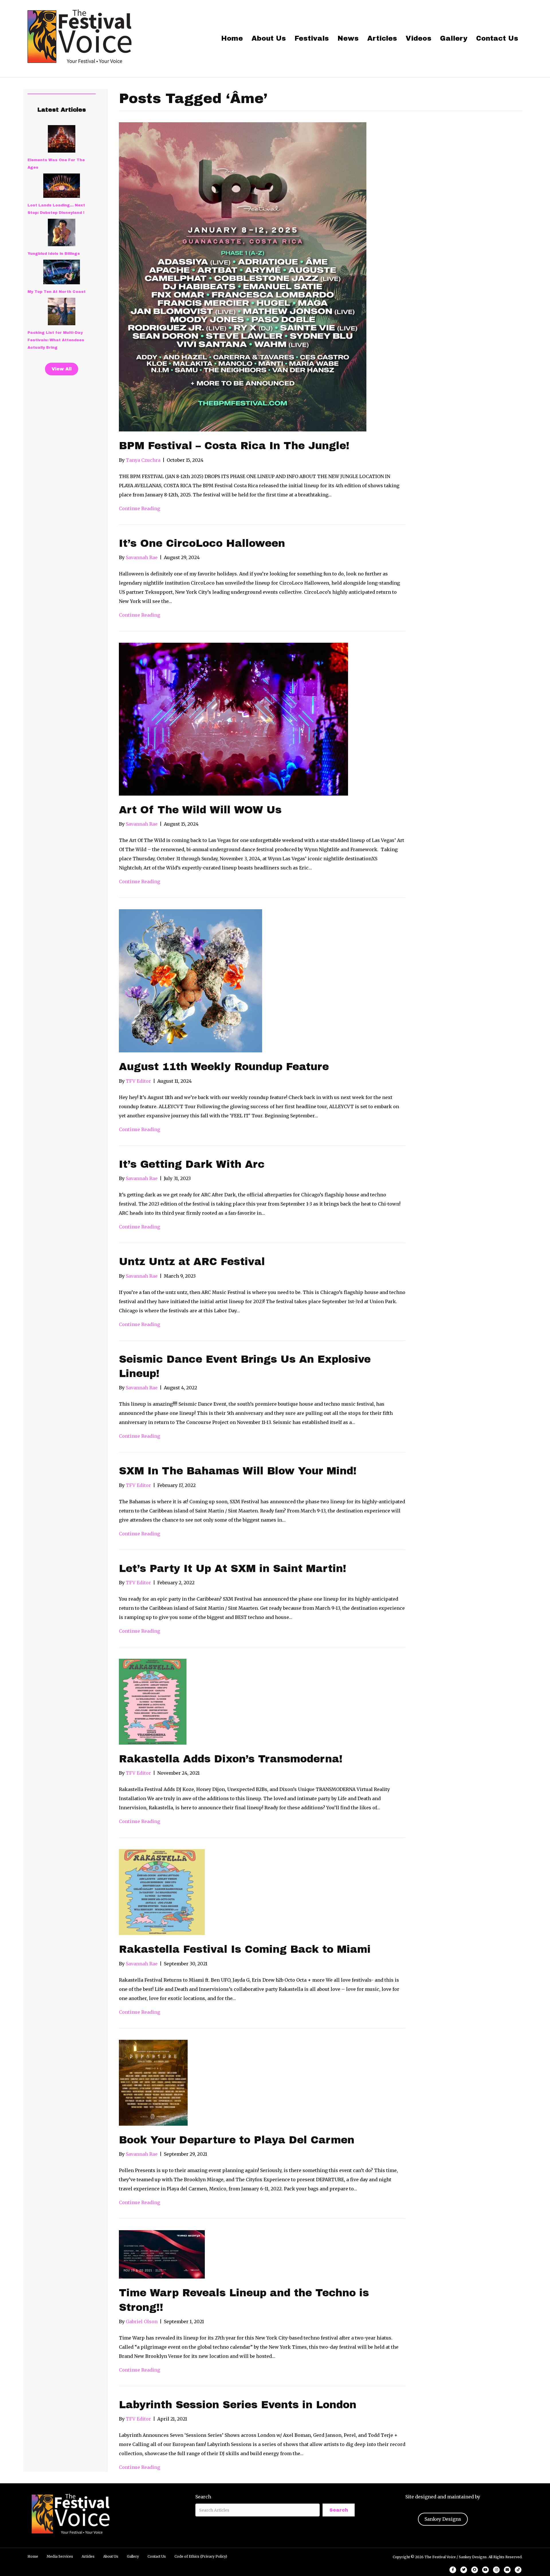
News (348, 38)
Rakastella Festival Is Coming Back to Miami (245, 1949)
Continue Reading (140, 508)
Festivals (312, 38)
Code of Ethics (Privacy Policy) (201, 2556)
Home (232, 38)
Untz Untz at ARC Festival (192, 1262)
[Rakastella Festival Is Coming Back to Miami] (162, 1892)
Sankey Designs (443, 2519)
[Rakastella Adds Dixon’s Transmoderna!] (153, 1701)
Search (203, 2497)
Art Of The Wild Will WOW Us (200, 810)
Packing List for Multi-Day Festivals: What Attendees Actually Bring (56, 340)
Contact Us (497, 38)
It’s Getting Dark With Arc (192, 1164)
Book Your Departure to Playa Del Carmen (237, 2140)
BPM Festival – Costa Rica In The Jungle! (234, 446)
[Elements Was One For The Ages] (62, 139)
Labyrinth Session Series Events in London (238, 2405)
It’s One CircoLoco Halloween (202, 543)
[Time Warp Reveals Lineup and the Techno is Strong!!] (162, 2254)
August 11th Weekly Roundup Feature (224, 1067)
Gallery (454, 38)
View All (62, 369)
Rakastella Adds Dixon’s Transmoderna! (231, 1759)
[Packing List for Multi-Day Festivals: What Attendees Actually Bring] (62, 311)
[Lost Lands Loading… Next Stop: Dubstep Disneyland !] (62, 186)
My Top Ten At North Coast (57, 292)
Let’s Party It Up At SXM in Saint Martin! (233, 1569)
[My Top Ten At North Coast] (62, 272)
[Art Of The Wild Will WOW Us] (233, 719)
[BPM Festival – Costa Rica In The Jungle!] (243, 277)
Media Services (60, 2556)
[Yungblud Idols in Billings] (62, 232)
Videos (419, 38)
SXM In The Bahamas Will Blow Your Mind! (238, 1471)
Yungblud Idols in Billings (54, 254)
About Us (269, 38)
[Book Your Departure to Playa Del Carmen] (153, 2082)
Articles (382, 38)
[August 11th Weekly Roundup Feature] (190, 981)
